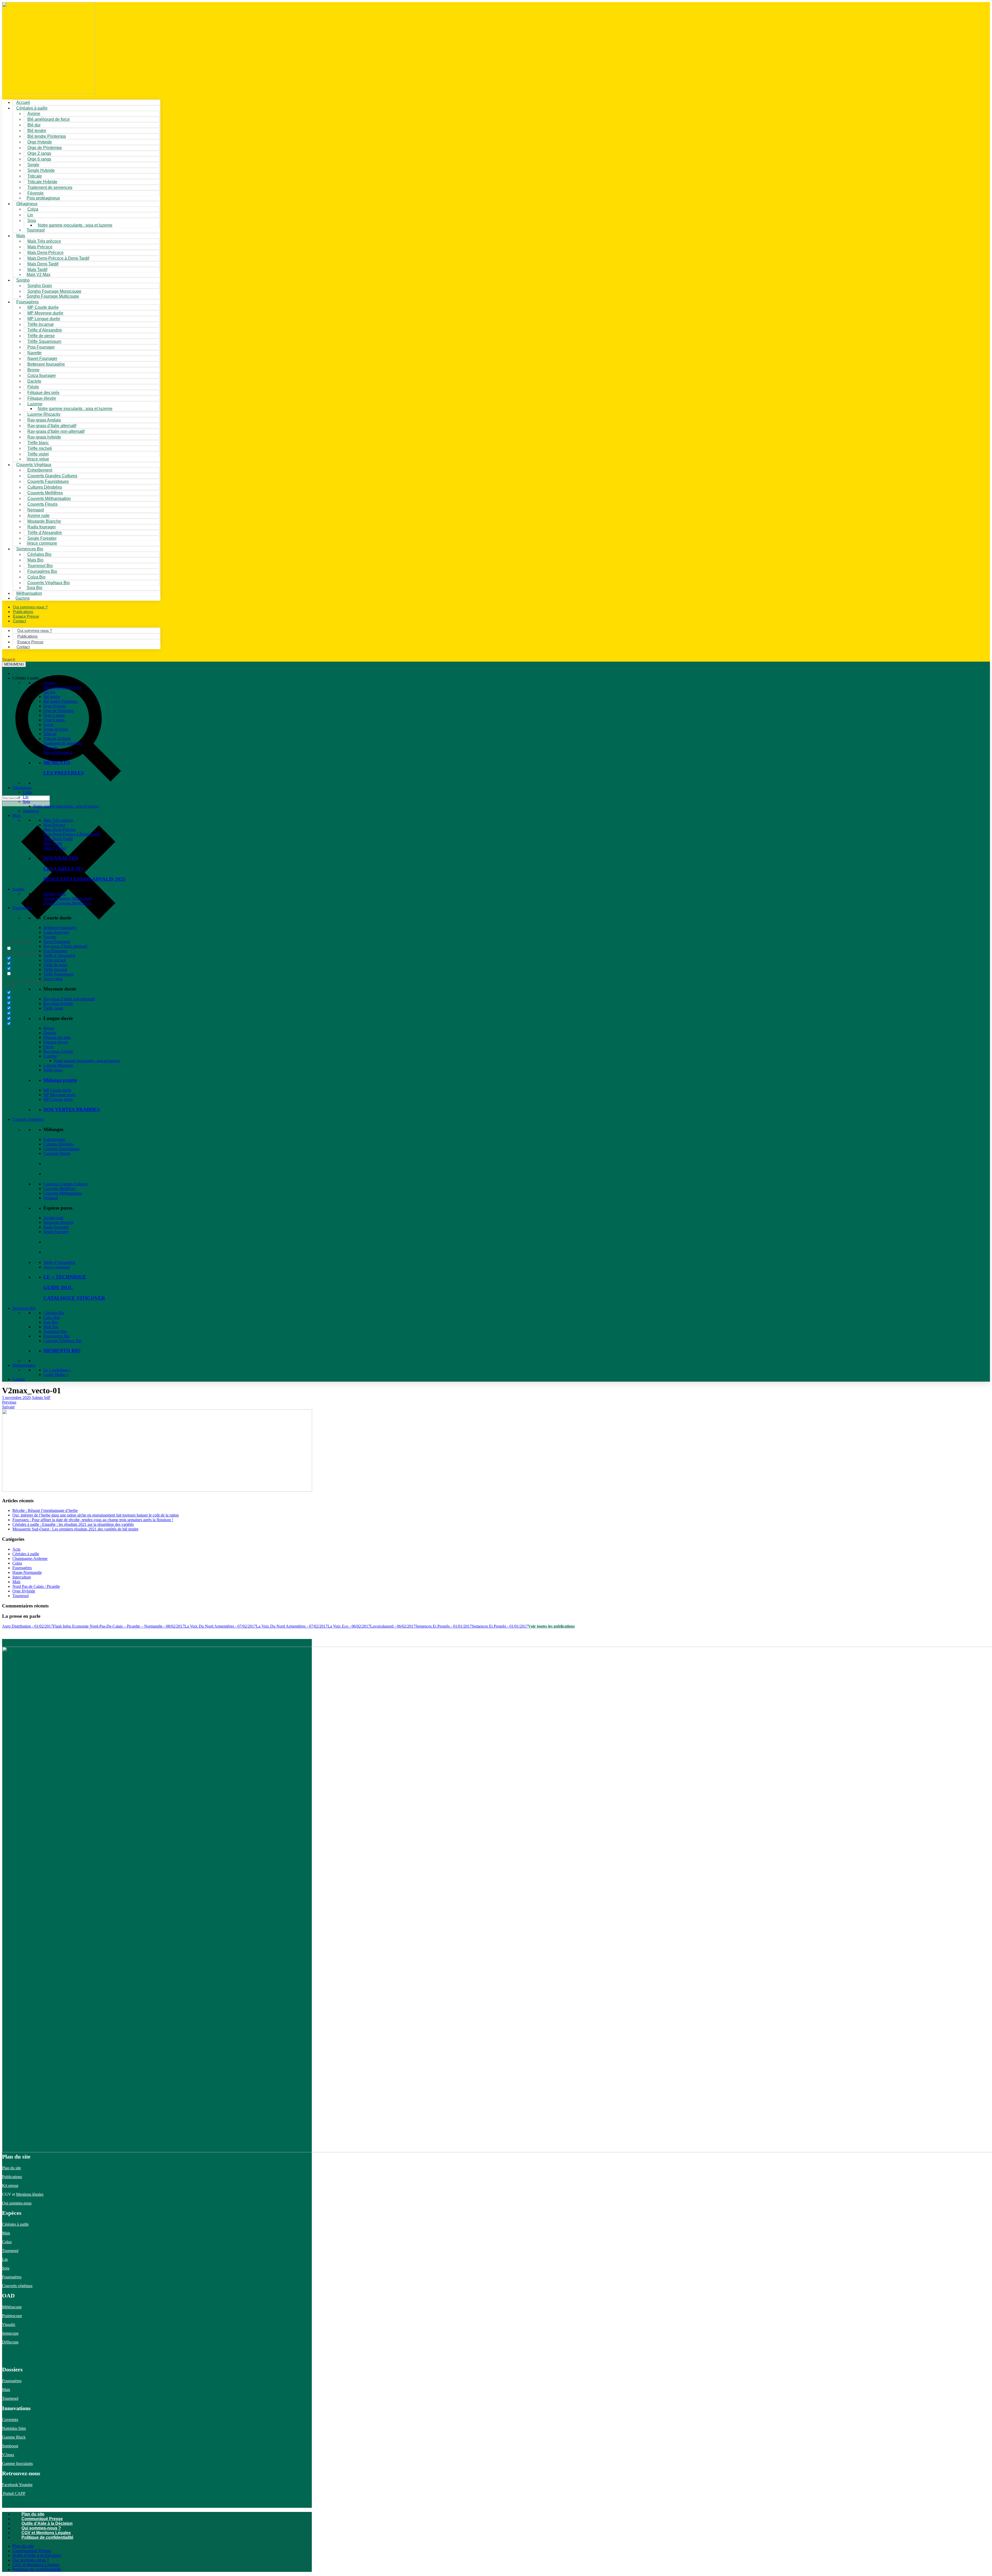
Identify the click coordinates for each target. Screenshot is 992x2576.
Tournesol (36, 230)
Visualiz (9, 2324)
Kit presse (10, 2186)
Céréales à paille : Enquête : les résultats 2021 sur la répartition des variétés (73, 1524)
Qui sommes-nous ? (41, 2528)
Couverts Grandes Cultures (65, 1184)
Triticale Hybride (57, 738)
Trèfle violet (53, 1008)
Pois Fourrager (55, 951)
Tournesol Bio (55, 1331)
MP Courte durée (57, 1090)
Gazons (19, 1379)
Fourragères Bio (57, 1336)
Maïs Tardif (53, 843)
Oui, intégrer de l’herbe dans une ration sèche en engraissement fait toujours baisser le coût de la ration (96, 1515)
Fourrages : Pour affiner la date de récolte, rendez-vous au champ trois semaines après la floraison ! (93, 1520)
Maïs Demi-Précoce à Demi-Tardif (72, 834)
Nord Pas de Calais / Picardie (36, 1586)
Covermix (10, 2420)
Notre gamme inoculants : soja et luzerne (75, 225)
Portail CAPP (14, 2493)
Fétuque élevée (56, 1042)
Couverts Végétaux (28, 1119)
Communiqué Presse (42, 2519)
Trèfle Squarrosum (59, 974)
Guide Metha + (56, 1375)
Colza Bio (52, 1317)
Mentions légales (30, 2194)
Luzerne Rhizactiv (58, 1065)
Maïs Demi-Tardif (58, 839)
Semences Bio (24, 1308)
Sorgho (23, 280)
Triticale (50, 734)
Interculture (22, 1577)
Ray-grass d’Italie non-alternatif (69, 999)
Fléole (48, 1047)
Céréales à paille (26, 1554)
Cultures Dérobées (59, 1144)
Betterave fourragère (46, 364)
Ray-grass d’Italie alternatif (65, 946)
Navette (50, 937)
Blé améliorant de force (49, 119)
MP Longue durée (58, 1099)
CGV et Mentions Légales (46, 2533)
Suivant (8, 1407)
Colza (28, 792)
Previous (9, 1402)
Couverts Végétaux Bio (49, 583)
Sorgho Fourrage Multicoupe (53, 296)
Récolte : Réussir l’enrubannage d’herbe (45, 1510)
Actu (16, 1549)
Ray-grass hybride (58, 1004)
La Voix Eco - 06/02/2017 (349, 1626)
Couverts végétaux (17, 2286)
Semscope (10, 2333)
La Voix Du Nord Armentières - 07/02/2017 (220, 1626)
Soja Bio (51, 1322)
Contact (20, 621)
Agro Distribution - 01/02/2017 (28, 1626)
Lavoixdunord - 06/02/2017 (393, 1626)
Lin (26, 797)
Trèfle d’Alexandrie (59, 956)
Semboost (10, 2446)
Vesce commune (57, 1267)
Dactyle (50, 1033)
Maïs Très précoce (58, 820)
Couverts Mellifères (59, 1189)
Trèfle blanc (53, 1070)
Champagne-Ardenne (30, 1558)
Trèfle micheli (55, 960)
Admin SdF (41, 1398)
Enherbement (54, 1139)
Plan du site (11, 2168)
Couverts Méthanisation (63, 1193)
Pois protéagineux (43, 198)
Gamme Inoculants (17, 2463)
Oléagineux (22, 788)
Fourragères (22, 908)
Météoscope (12, 2307)
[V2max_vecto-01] (157, 1490)
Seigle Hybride (56, 729)
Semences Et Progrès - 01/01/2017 (444, 1626)
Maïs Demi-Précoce (60, 829)
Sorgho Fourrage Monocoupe (68, 898)
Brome (49, 1028)
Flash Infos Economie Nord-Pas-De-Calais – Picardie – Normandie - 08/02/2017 (119, 1626)
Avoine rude (53, 1218)
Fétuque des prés (57, 1037)
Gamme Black (14, 2437)
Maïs (21, 236)
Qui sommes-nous (17, 2203)
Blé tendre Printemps (60, 701)
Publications (12, 2177)
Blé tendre (52, 697)
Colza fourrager (56, 932)
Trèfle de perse (55, 965)
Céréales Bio (54, 1313)
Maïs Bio (51, 1327)
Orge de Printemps (59, 711)
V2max (8, 2455)
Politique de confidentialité (47, 2537)
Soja (32, 221)
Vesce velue (53, 979)
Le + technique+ (57, 1370)
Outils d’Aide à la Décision (47, 2523)
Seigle (48, 725)
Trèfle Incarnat (55, 969)
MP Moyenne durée (60, 1095)
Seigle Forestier (56, 1232)
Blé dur (49, 692)
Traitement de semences (50, 187)
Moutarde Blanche (59, 1222)
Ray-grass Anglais (58, 1051)
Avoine (49, 683)
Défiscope (10, 2342)
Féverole (51, 748)
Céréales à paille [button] (26, 678)
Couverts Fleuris (57, 1153)
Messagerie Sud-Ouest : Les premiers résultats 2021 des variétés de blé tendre (75, 1529)
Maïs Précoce (54, 825)
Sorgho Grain (55, 894)
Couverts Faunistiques (61, 1149)
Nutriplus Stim (14, 2428)
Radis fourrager (56, 1227)
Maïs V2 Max (38, 274)
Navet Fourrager (57, 942)
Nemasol (51, 1198)
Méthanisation (24, 1365)
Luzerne (50, 1056)
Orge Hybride (55, 706)
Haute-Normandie (27, 1572)
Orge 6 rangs (54, 720)
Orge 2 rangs (54, 715)
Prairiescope (12, 2316)
